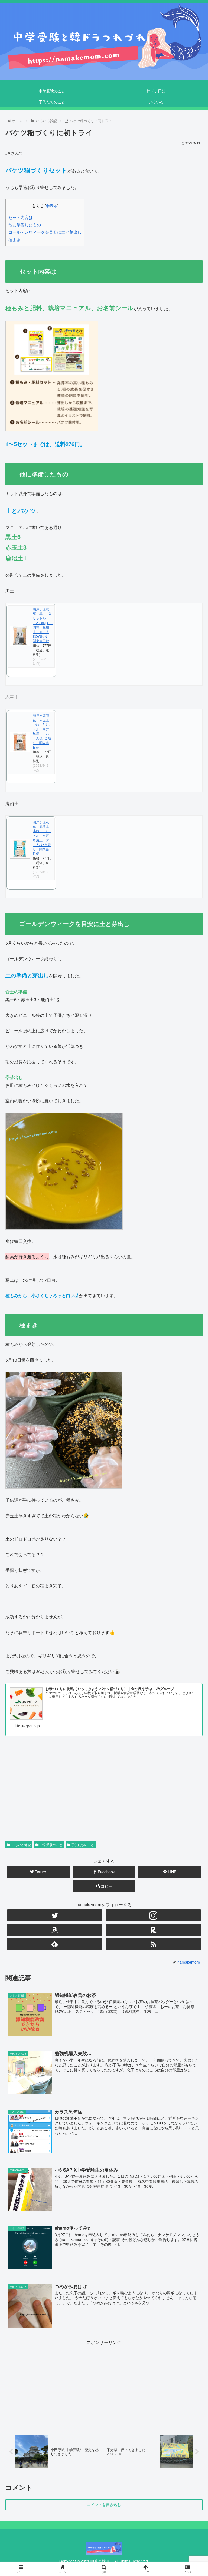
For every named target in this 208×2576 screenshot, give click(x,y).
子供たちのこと (83, 1845)
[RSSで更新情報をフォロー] (153, 1944)
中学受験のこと (51, 1845)
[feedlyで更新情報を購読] (55, 1944)
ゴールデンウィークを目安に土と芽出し (45, 232)
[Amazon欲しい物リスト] (55, 1930)
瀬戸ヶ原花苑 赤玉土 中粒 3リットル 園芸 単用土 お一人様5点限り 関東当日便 (43, 731)
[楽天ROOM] (153, 1930)
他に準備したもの (27, 225)
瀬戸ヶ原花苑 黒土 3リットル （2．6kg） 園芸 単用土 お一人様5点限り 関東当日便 (43, 625)
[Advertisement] (104, 1782)
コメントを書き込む (104, 2505)
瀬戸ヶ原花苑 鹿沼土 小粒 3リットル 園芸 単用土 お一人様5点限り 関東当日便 (43, 838)
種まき (14, 239)
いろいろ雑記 (21, 1845)
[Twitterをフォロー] (55, 1915)
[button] (192, 1295)
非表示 (52, 205)
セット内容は (23, 217)
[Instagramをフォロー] (153, 1915)
